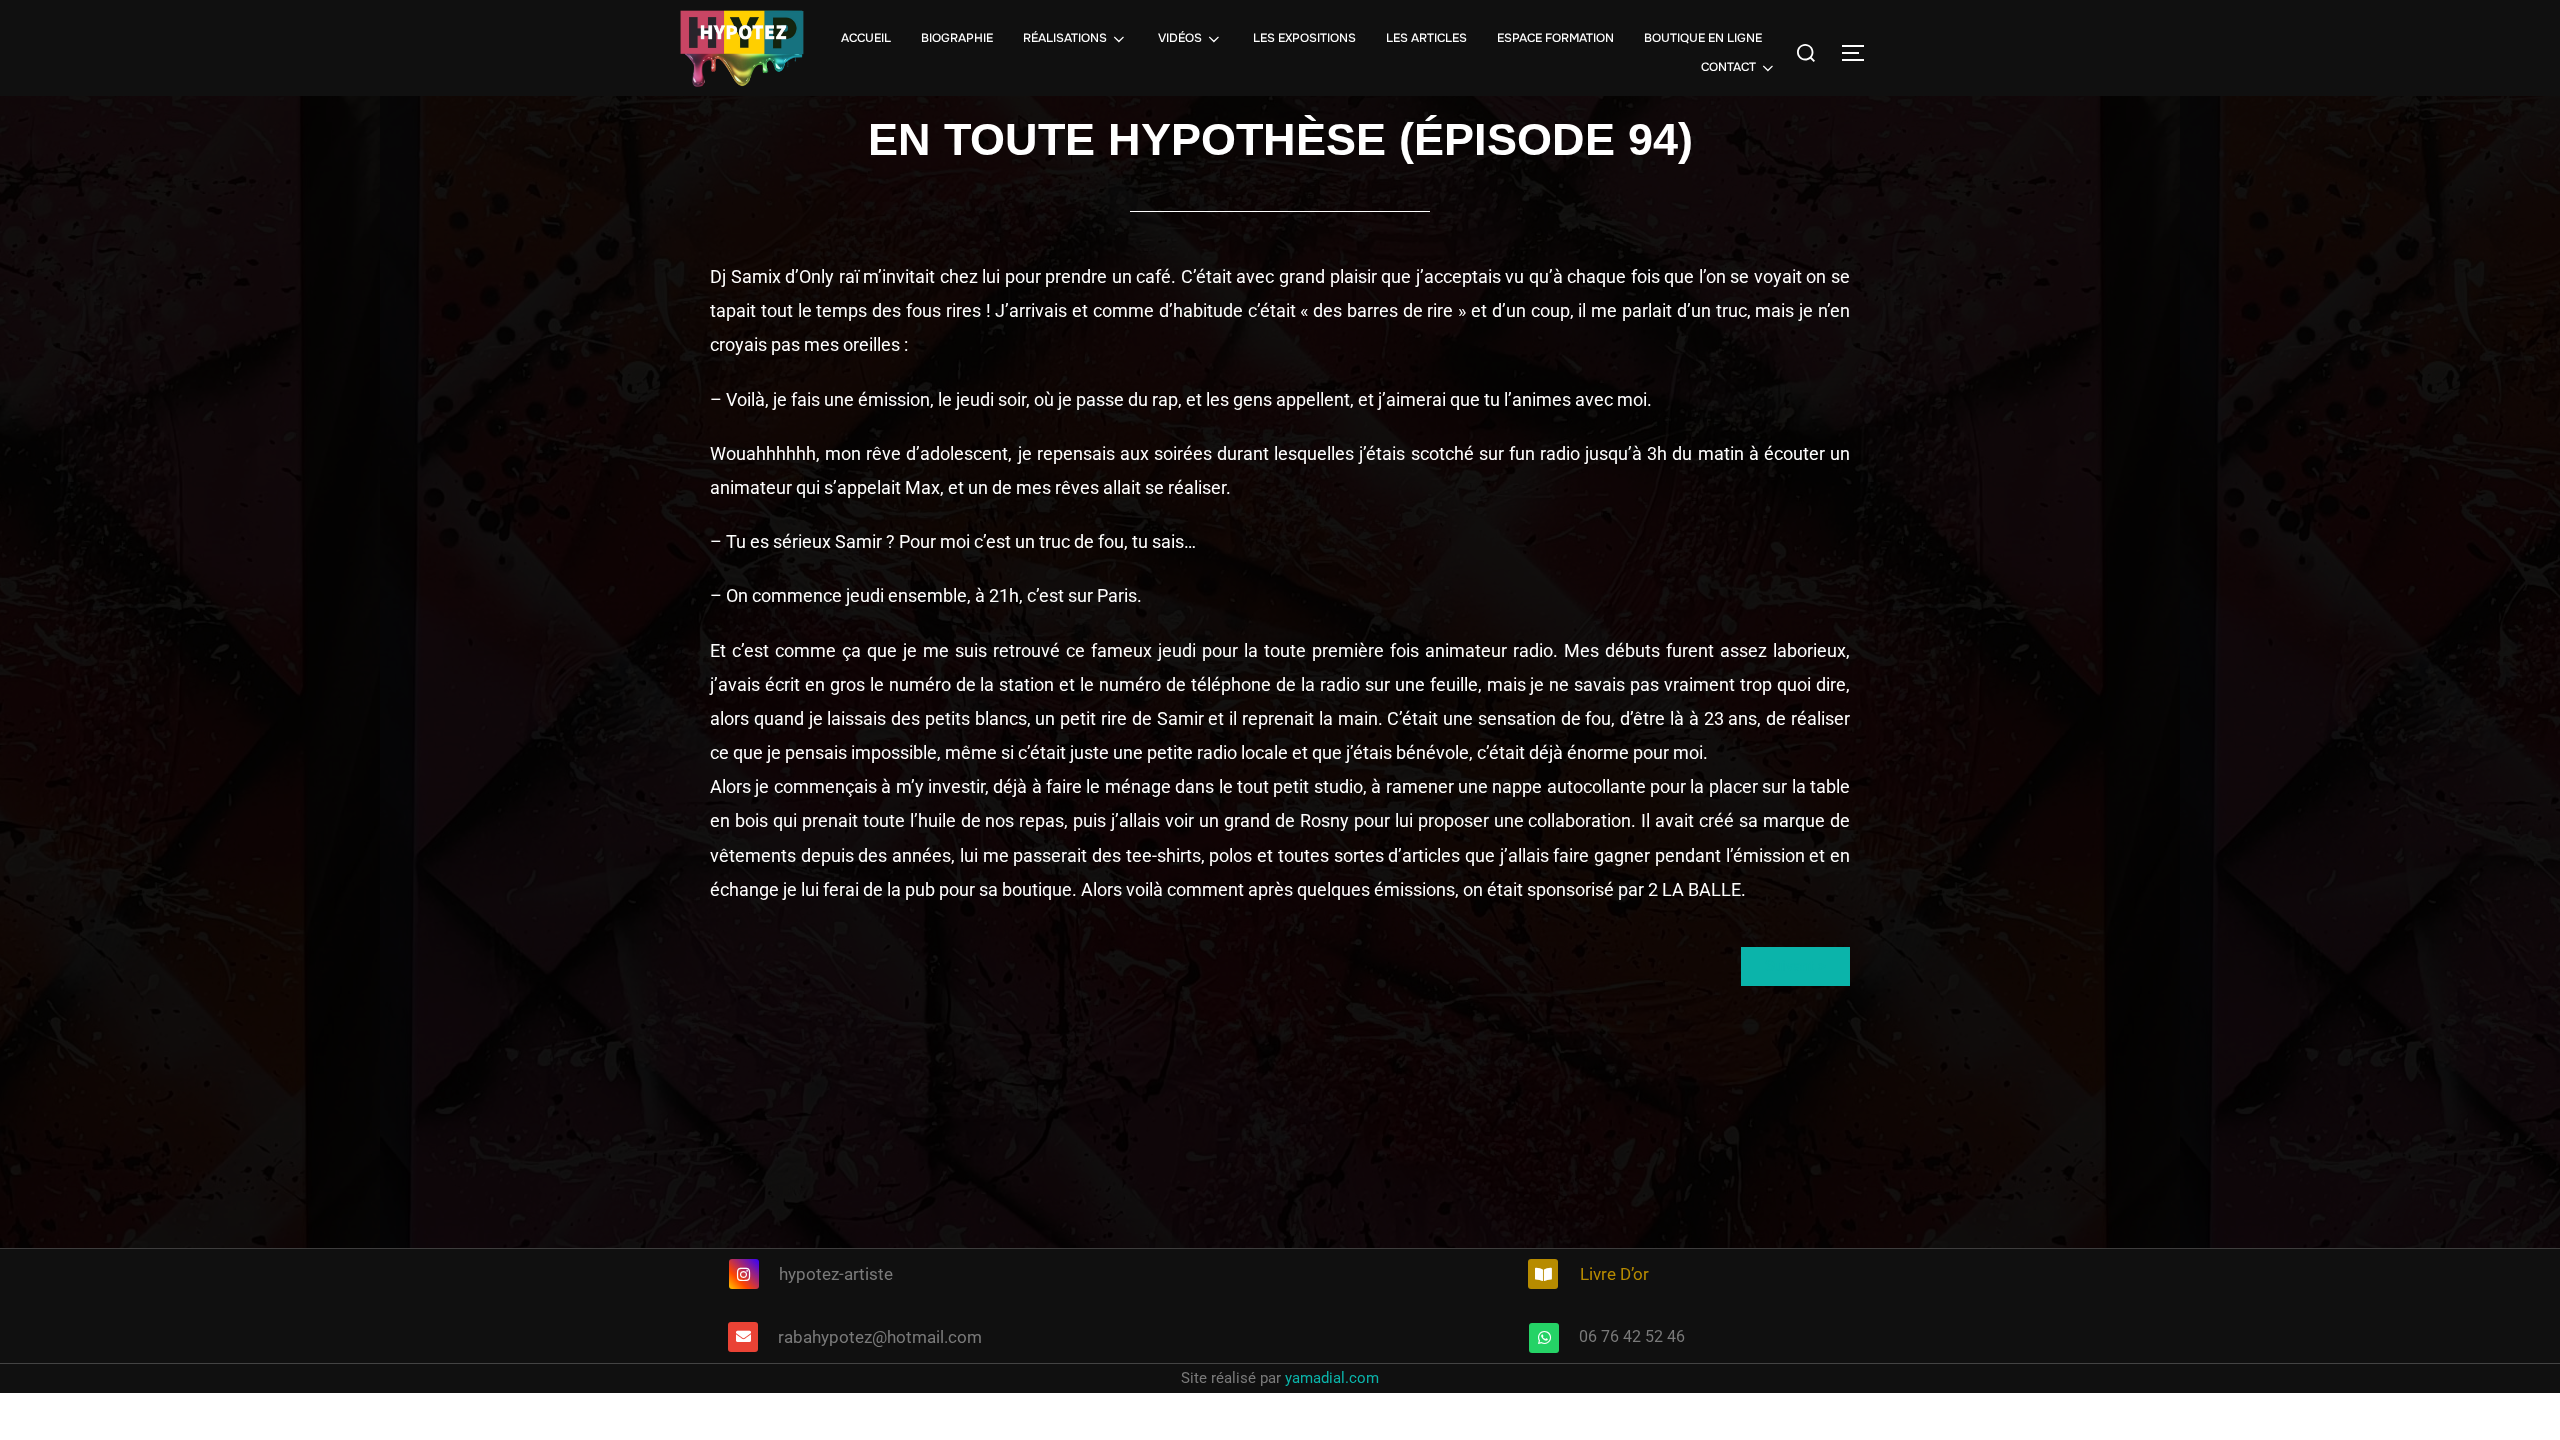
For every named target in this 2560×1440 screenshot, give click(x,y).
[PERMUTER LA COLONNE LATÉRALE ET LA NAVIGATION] (1860, 53)
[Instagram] (744, 1274)
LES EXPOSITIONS (1304, 38)
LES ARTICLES (1426, 38)
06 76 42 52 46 (1632, 1336)
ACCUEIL (866, 38)
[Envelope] (743, 1337)
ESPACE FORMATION (1555, 38)
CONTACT (1728, 67)
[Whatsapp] (1544, 1338)
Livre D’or (1614, 1274)
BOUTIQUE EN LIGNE (1703, 38)
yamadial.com (1332, 1378)
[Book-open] (1543, 1274)
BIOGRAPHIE (957, 38)
